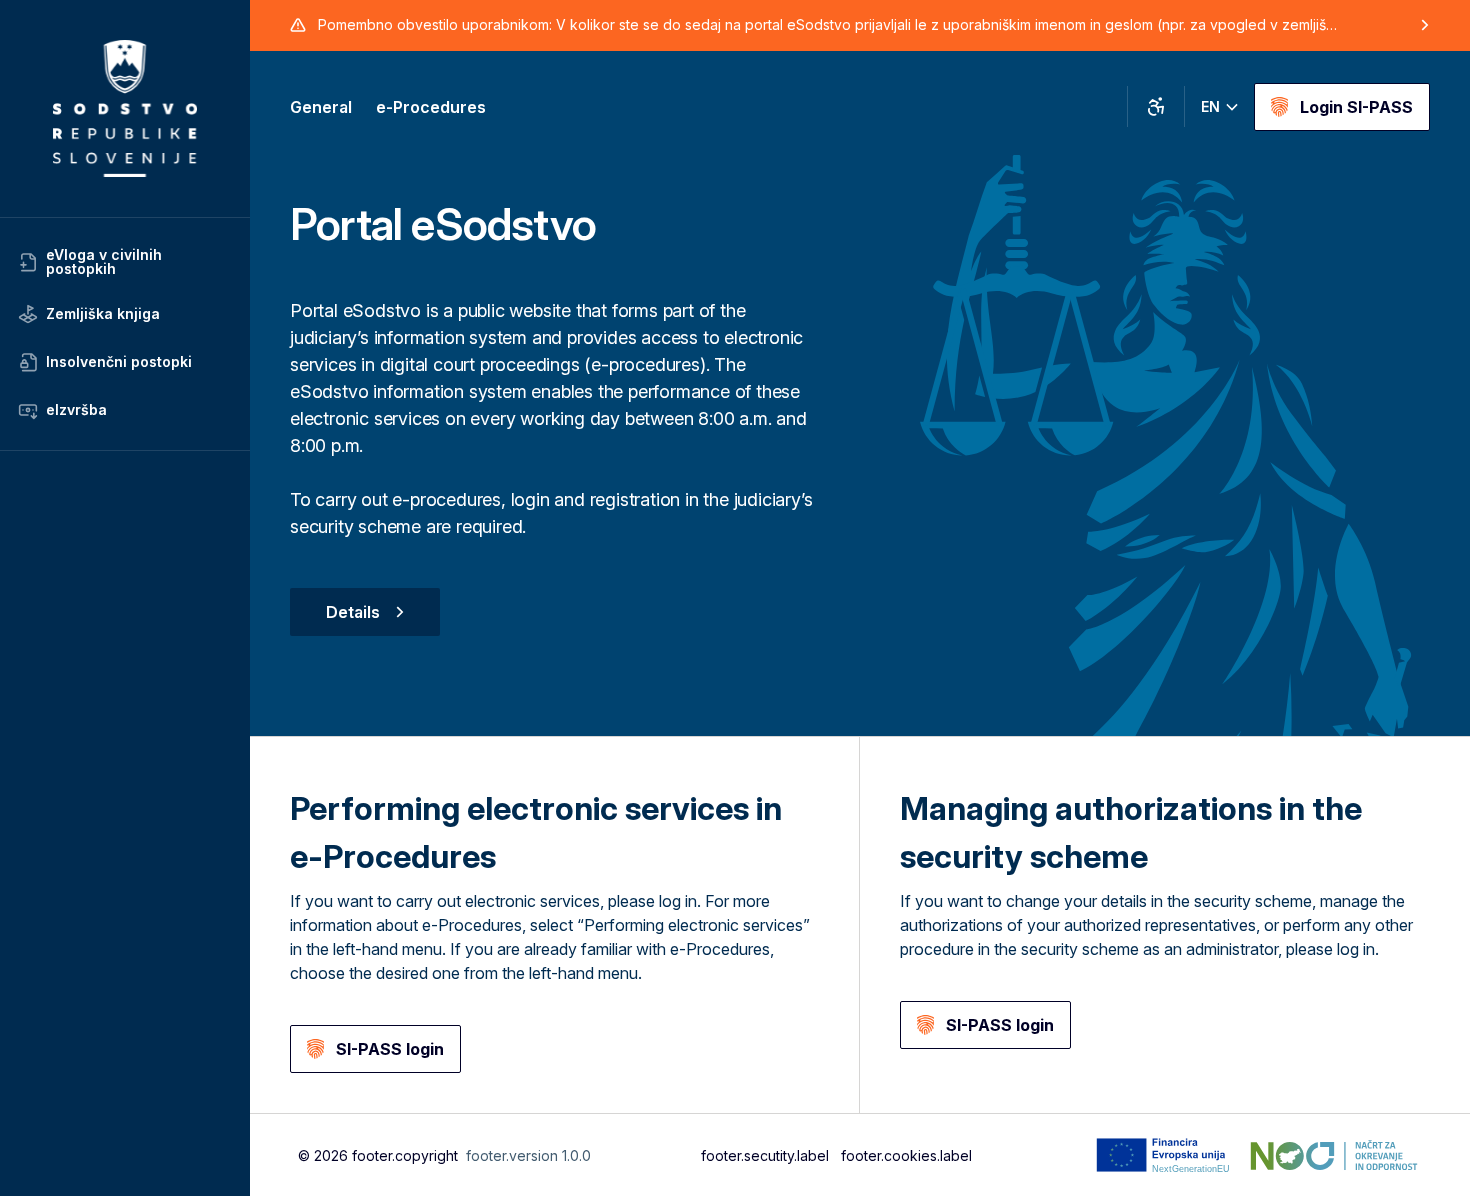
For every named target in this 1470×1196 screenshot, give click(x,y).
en (1210, 106)
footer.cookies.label (906, 1155)
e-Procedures (431, 107)
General (321, 107)
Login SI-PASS (1356, 107)
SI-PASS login (390, 1049)
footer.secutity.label (765, 1155)
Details (353, 612)
